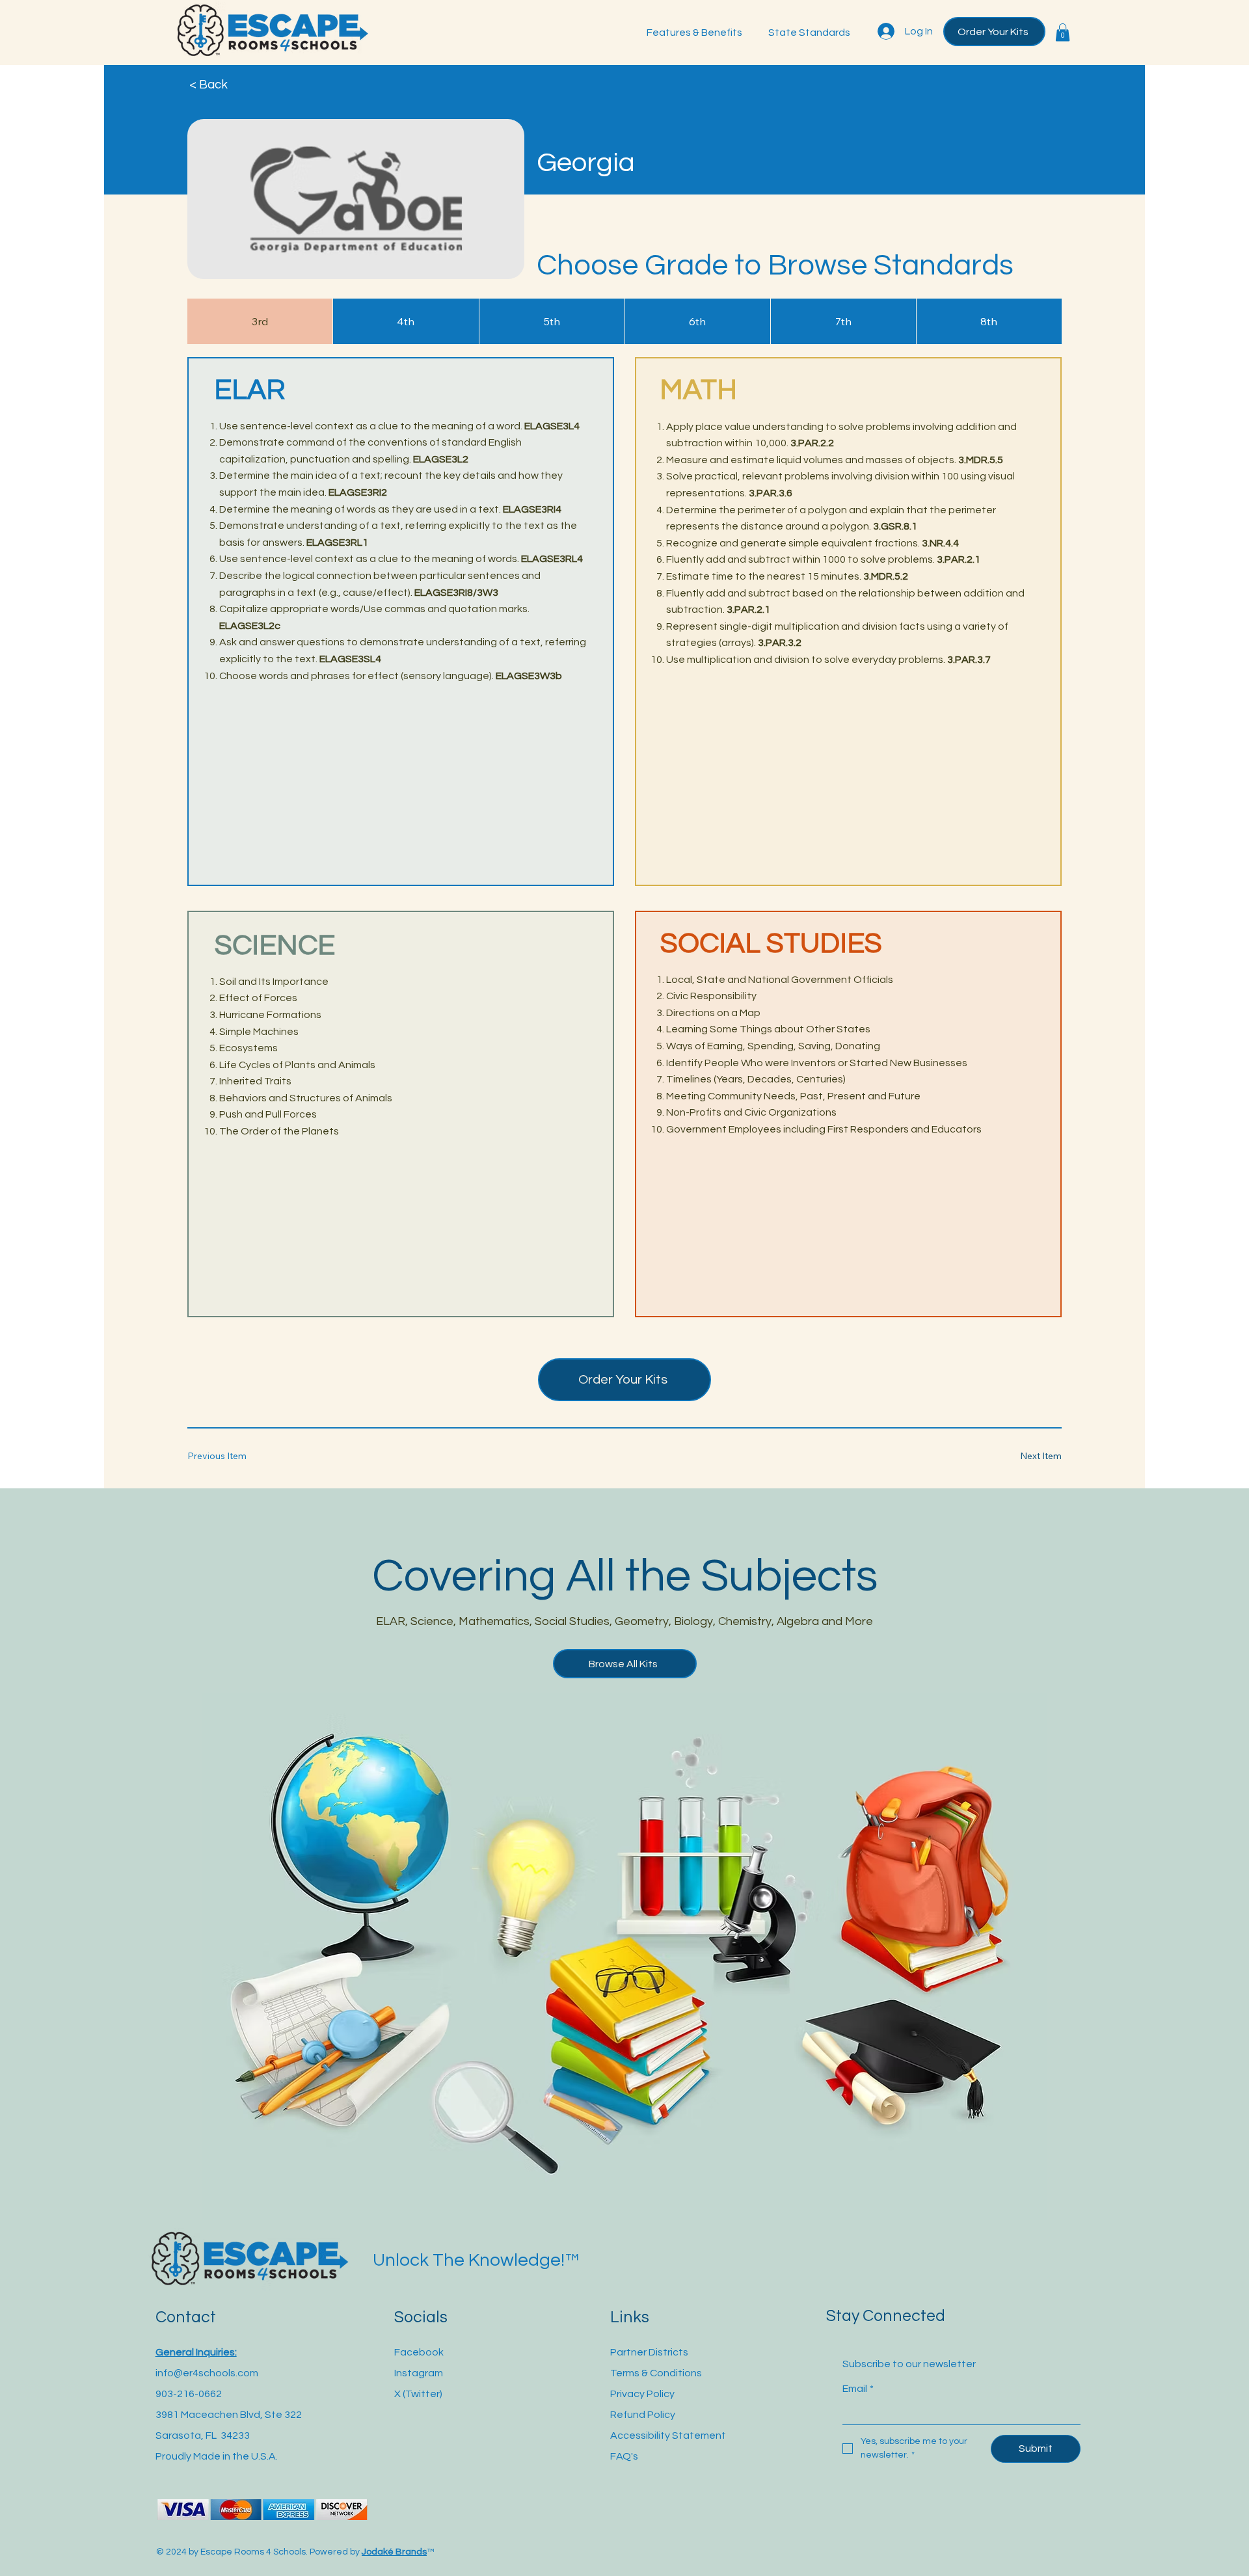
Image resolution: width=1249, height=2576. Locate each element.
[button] (1063, 32)
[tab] (260, 321)
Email (858, 2389)
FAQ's (624, 2456)
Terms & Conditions (656, 2373)
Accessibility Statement (668, 2435)
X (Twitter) (418, 2394)
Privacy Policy (642, 2394)
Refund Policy (643, 2415)
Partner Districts (649, 2352)
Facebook (419, 2352)
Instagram (419, 2373)
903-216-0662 (189, 2394)
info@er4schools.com (207, 2373)
